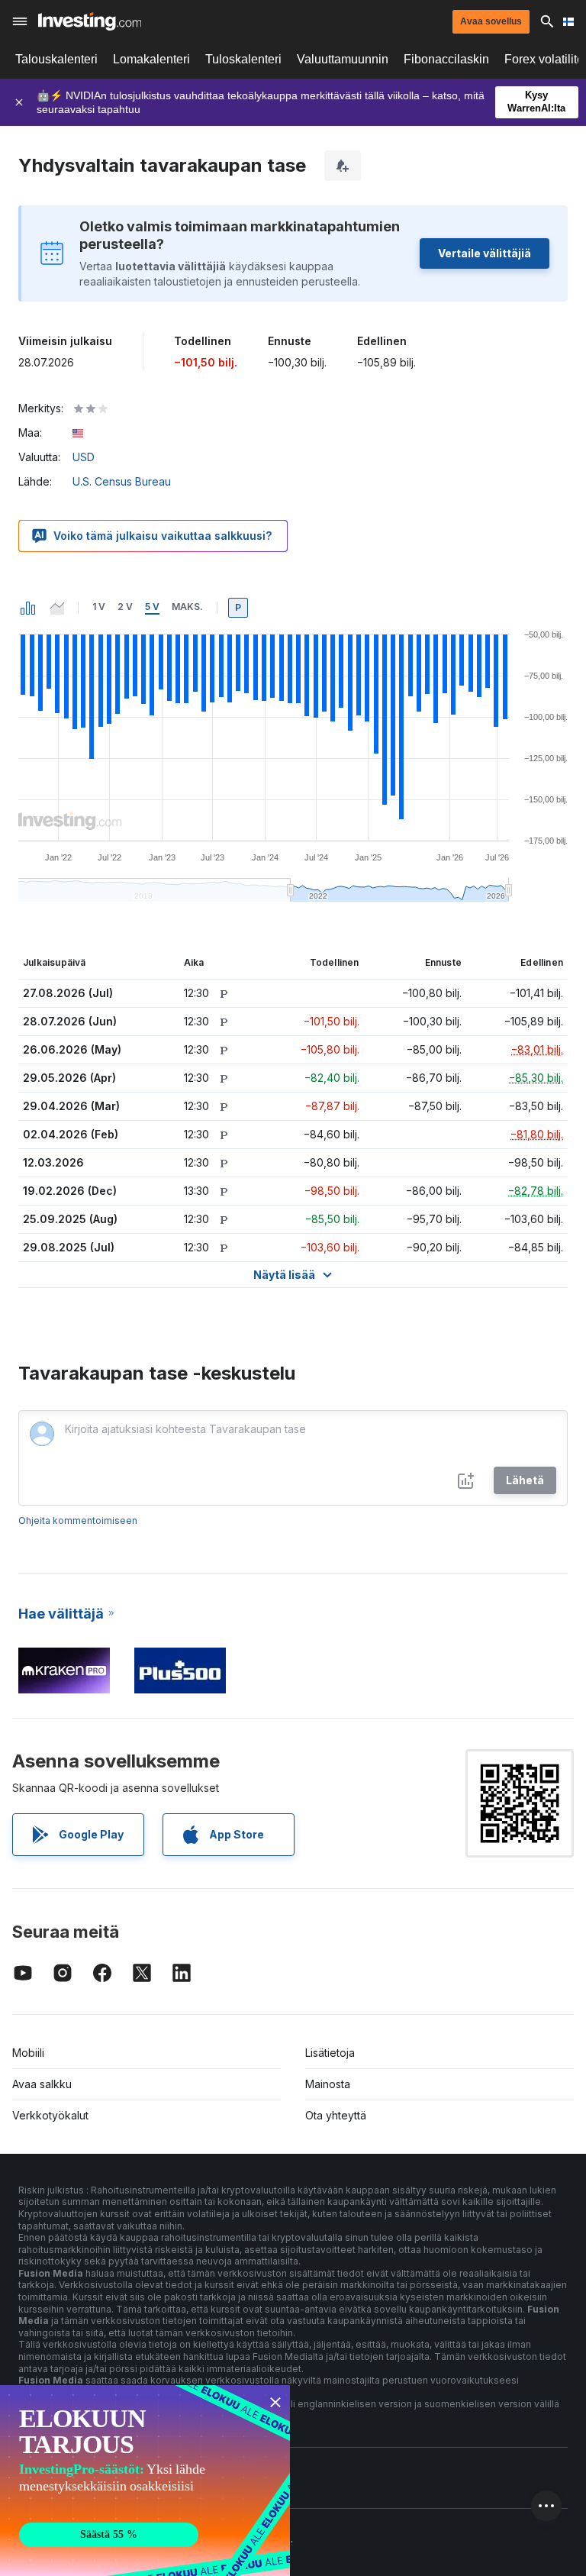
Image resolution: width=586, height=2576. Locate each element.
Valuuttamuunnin (343, 59)
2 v (125, 607)
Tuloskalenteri (243, 59)
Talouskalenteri (56, 59)
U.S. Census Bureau (122, 481)
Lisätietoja (330, 2053)
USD (84, 457)
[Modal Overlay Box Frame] (145, 2481)
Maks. (187, 607)
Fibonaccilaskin (446, 59)
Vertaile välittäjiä (485, 253)
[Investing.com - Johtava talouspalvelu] (90, 21)
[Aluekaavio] (57, 608)
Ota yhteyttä (336, 2115)
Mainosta (328, 2084)
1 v (99, 607)
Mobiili (28, 2053)
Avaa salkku (42, 2084)
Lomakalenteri (151, 59)
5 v (152, 607)
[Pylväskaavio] (28, 608)
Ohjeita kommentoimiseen (78, 1520)
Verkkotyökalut (50, 2115)
